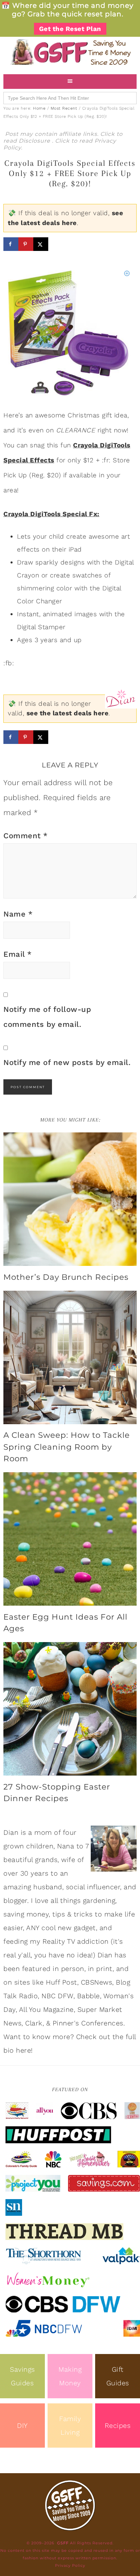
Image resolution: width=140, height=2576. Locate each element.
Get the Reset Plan (70, 29)
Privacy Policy (70, 2565)
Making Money (70, 2376)
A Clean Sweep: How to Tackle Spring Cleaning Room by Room (67, 1447)
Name (18, 914)
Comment (26, 836)
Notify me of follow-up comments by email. (47, 1017)
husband (48, 1887)
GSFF (70, 52)
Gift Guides (118, 2376)
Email (18, 954)
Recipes (118, 2426)
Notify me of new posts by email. (67, 1062)
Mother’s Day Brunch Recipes (66, 1277)
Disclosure (35, 141)
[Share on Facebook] (11, 244)
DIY (22, 2426)
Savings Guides (22, 2376)
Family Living (70, 2426)
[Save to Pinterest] (26, 244)
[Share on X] (41, 244)
